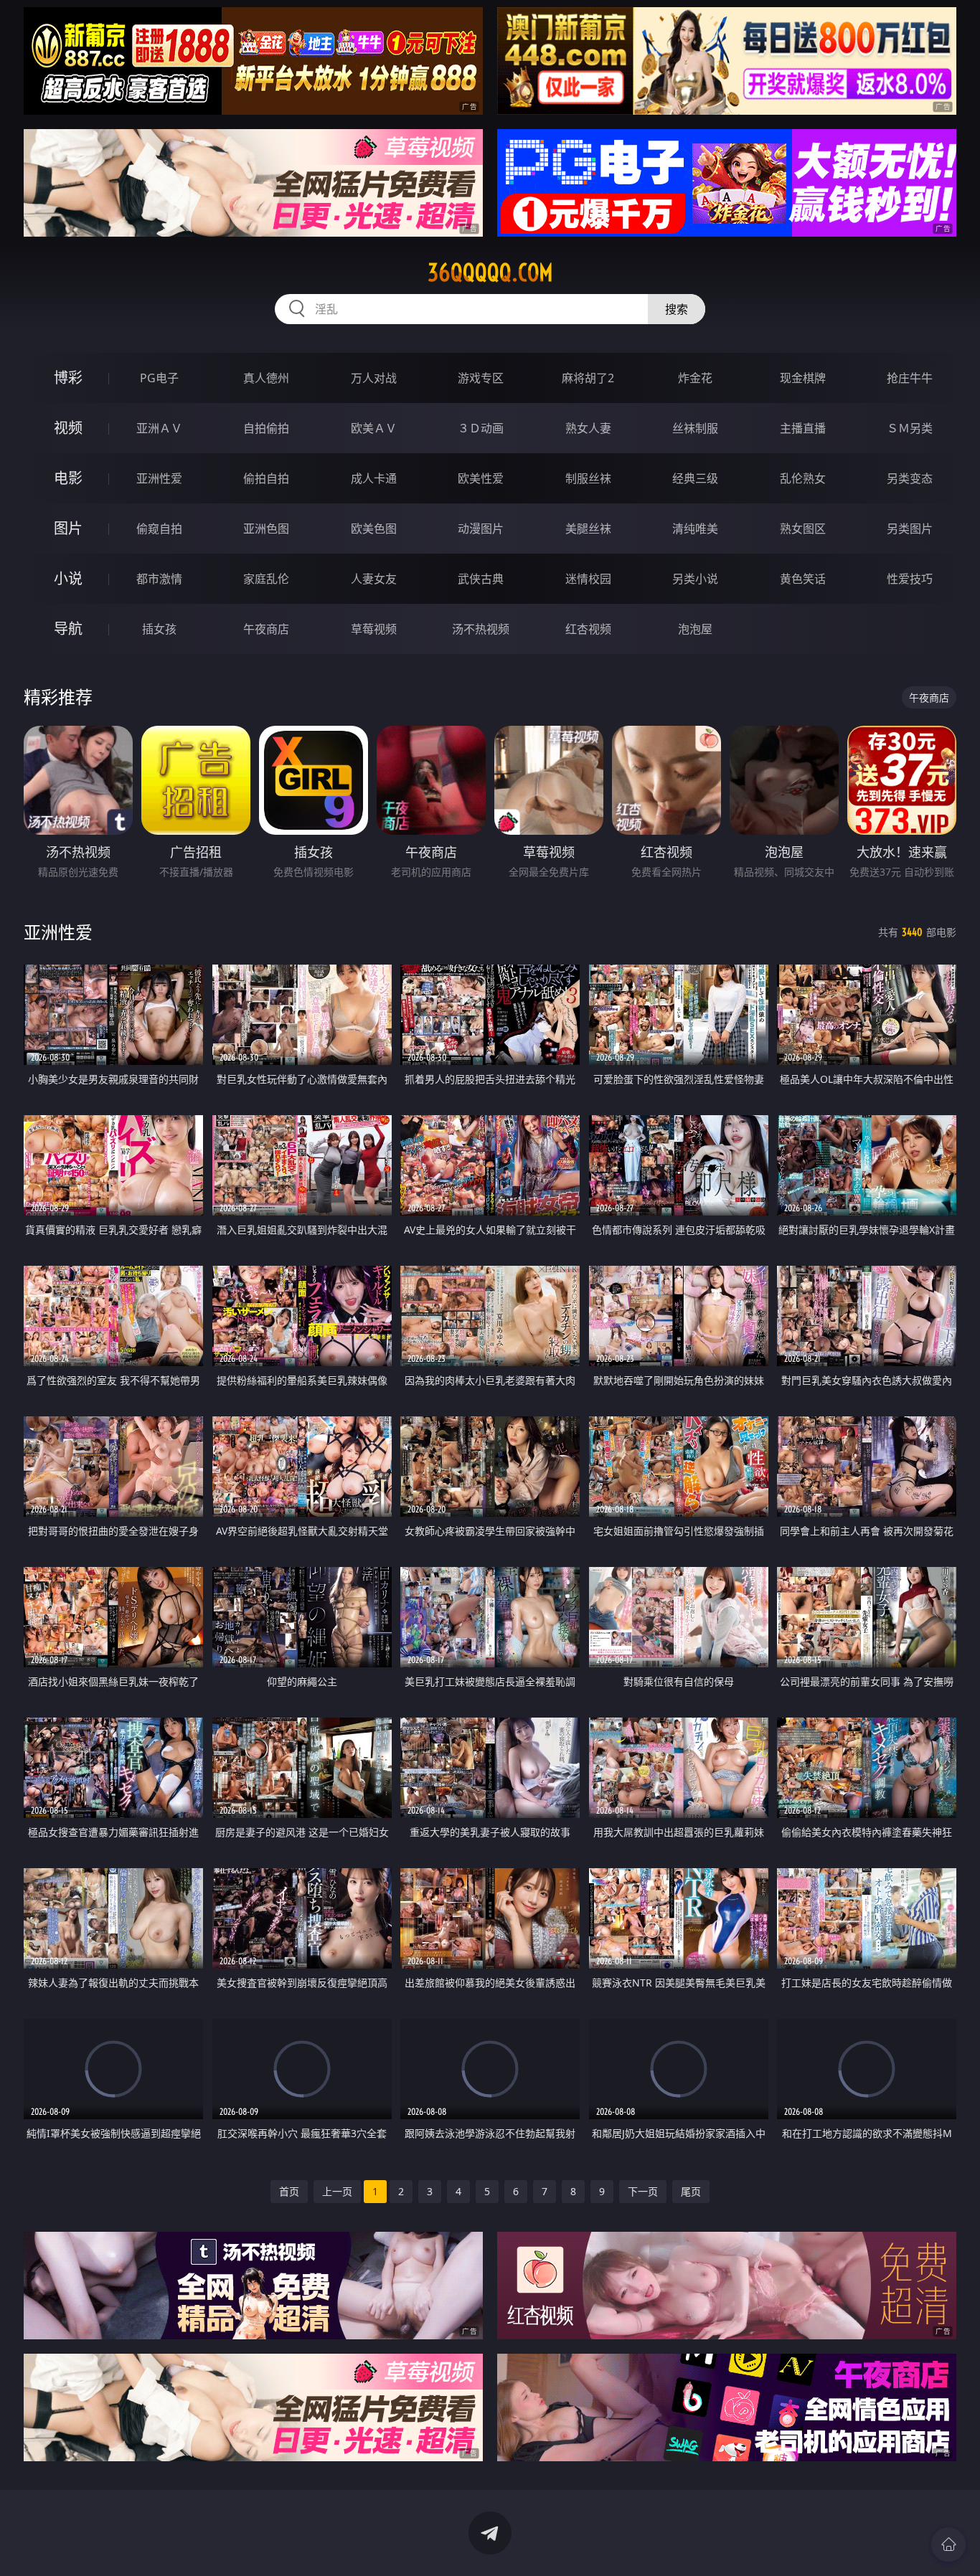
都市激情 (159, 579)
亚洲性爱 (159, 478)
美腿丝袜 (588, 529)
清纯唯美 (695, 529)
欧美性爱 (481, 478)
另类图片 (910, 529)
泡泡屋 (695, 629)
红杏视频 (588, 629)
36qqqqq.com (490, 273)
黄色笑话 (803, 579)
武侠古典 (481, 579)
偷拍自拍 (266, 478)
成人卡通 (374, 478)
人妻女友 (374, 579)
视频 (68, 428)
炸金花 (695, 378)
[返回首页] (948, 2544)
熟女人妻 (588, 428)
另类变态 (910, 478)
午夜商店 (266, 629)
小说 (68, 578)
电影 (68, 478)
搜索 (677, 309)
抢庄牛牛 (910, 378)
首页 (289, 2191)
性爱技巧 (910, 579)
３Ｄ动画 (481, 428)
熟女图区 (803, 529)
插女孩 (159, 629)
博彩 (68, 378)
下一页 (643, 2191)
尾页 (691, 2191)
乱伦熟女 (803, 478)
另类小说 (695, 579)
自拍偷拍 (266, 428)
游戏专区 (481, 378)
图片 (68, 528)
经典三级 (695, 478)
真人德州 (266, 378)
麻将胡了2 (588, 378)
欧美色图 (374, 529)
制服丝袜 (588, 478)
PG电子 (159, 378)
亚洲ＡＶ (159, 428)
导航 (68, 629)
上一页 (337, 2191)
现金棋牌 (803, 378)
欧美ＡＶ (374, 428)
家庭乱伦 (266, 579)
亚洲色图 (266, 529)
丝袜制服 (695, 428)
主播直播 (803, 428)
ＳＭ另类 (910, 428)
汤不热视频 (481, 629)
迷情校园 (588, 579)
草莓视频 (374, 629)
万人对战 (374, 378)
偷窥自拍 (159, 529)
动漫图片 (481, 529)
